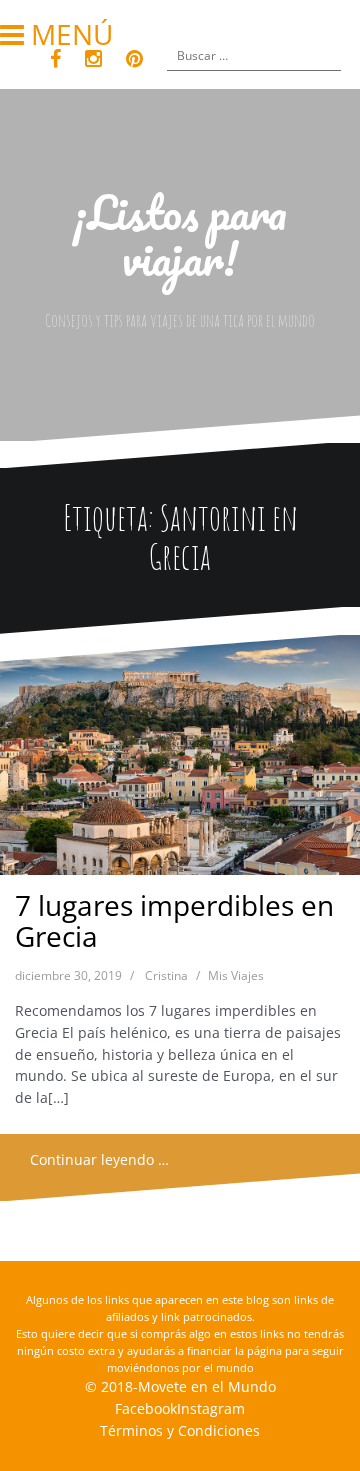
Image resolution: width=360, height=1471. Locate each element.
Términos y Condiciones (180, 1430)
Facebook (146, 1408)
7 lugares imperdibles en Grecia (174, 920)
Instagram (211, 1408)
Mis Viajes (236, 975)
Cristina (166, 975)
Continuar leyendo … (99, 1159)
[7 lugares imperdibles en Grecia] (179, 760)
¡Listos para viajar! (180, 235)
